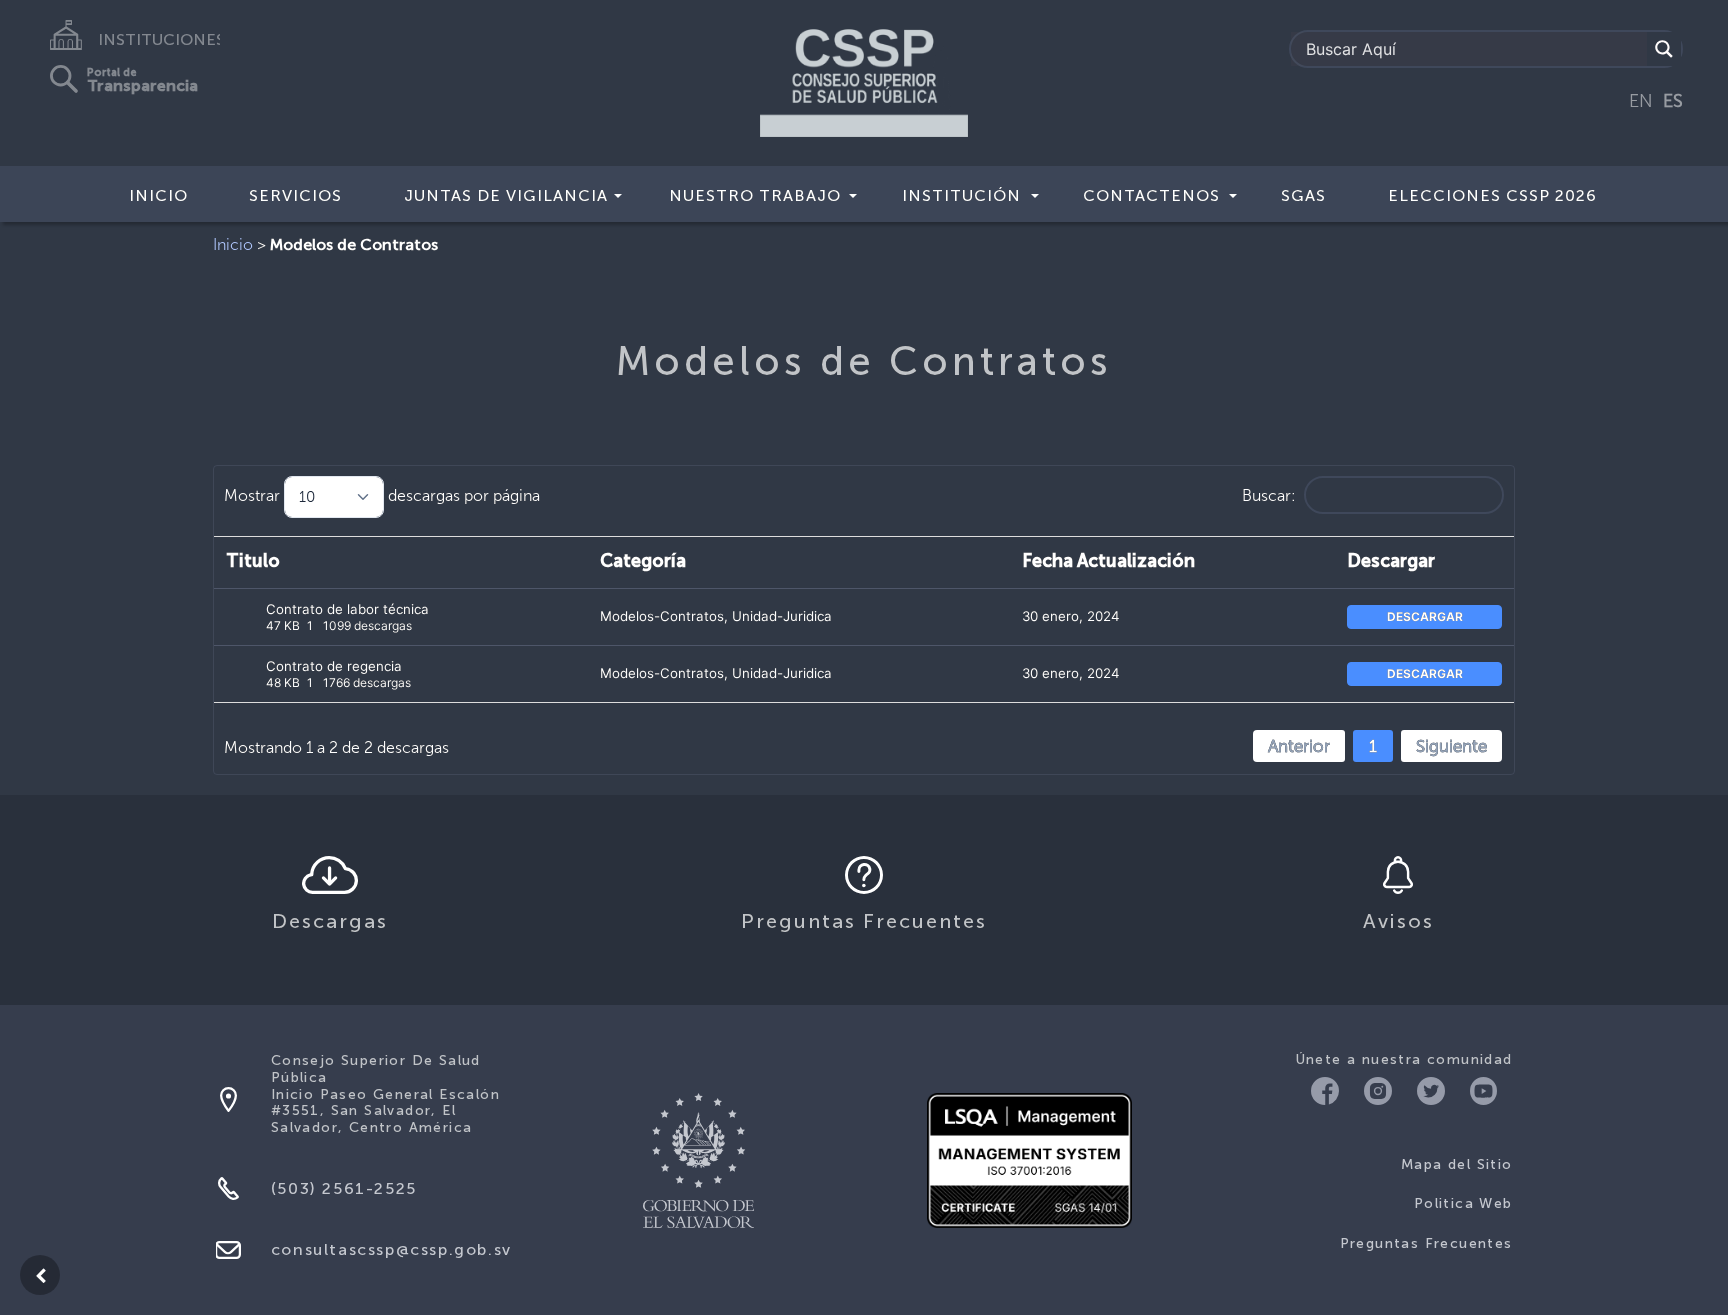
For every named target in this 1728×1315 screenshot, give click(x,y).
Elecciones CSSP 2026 (1492, 195)
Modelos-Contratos (662, 616)
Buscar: (1269, 495)
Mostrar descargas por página (382, 495)
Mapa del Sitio (1457, 1164)
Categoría (643, 562)
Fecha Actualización (1108, 562)
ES (1673, 101)
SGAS (1303, 195)
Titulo (253, 562)
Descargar (1391, 562)
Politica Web (1463, 1203)
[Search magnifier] (1664, 49)
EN (1641, 101)
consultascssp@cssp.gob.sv (391, 1249)
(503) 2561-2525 (344, 1188)
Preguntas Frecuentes (1426, 1243)
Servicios (295, 195)
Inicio (158, 195)
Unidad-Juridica (782, 616)
